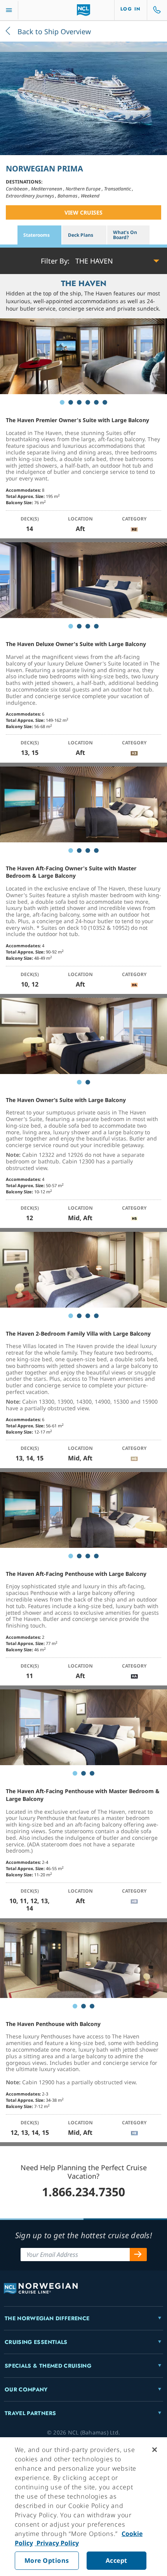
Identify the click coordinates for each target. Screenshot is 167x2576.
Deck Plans (81, 235)
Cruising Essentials (36, 2342)
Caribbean (17, 189)
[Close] (155, 2450)
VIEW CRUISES (83, 212)
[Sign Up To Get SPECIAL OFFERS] (138, 2255)
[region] (83, 2507)
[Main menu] (9, 10)
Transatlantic (118, 189)
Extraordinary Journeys (30, 196)
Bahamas (68, 196)
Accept (117, 2560)
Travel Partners (30, 2413)
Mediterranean (47, 189)
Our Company (26, 2389)
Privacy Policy (57, 2543)
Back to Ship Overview (53, 31)
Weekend (90, 196)
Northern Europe (84, 189)
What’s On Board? (125, 235)
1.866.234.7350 (83, 2192)
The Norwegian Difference (47, 2318)
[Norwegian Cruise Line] (84, 10)
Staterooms (37, 235)
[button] (77, 261)
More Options (47, 2560)
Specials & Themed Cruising (48, 2366)
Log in (131, 9)
